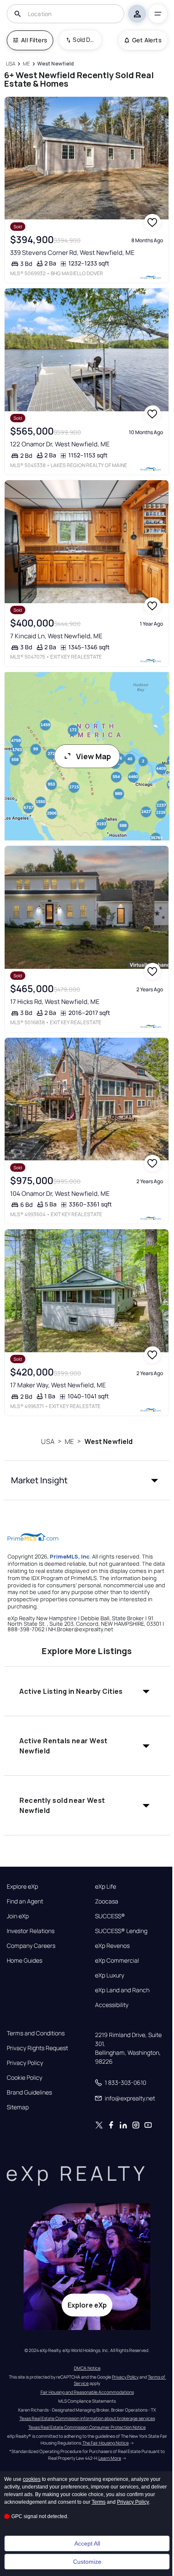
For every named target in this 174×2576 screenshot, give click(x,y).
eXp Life (106, 1887)
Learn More (110, 2458)
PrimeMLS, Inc (70, 1556)
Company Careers (31, 1946)
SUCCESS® (110, 1916)
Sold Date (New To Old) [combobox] (84, 40)
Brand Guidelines (29, 2092)
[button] (87, 1480)
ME (69, 1441)
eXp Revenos (112, 1946)
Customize (87, 2562)
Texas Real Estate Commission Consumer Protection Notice (87, 2427)
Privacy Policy (25, 2063)
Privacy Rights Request (37, 2048)
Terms (99, 2502)
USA (48, 1441)
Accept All (87, 2543)
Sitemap (18, 2107)
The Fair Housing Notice (106, 2443)
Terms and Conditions (36, 2033)
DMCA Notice (87, 2368)
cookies (32, 2479)
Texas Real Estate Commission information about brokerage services (87, 2418)
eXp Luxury (110, 1975)
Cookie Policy (24, 2078)
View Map (94, 756)
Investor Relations (31, 1931)
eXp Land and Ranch (122, 1990)
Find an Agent (25, 1901)
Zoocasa (107, 1901)
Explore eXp (22, 1887)
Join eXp (18, 1916)
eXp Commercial (117, 1961)
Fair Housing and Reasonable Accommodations (87, 2392)
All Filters (34, 40)
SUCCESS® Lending (121, 1931)
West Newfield (109, 1441)
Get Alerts (147, 40)
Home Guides (24, 1961)
